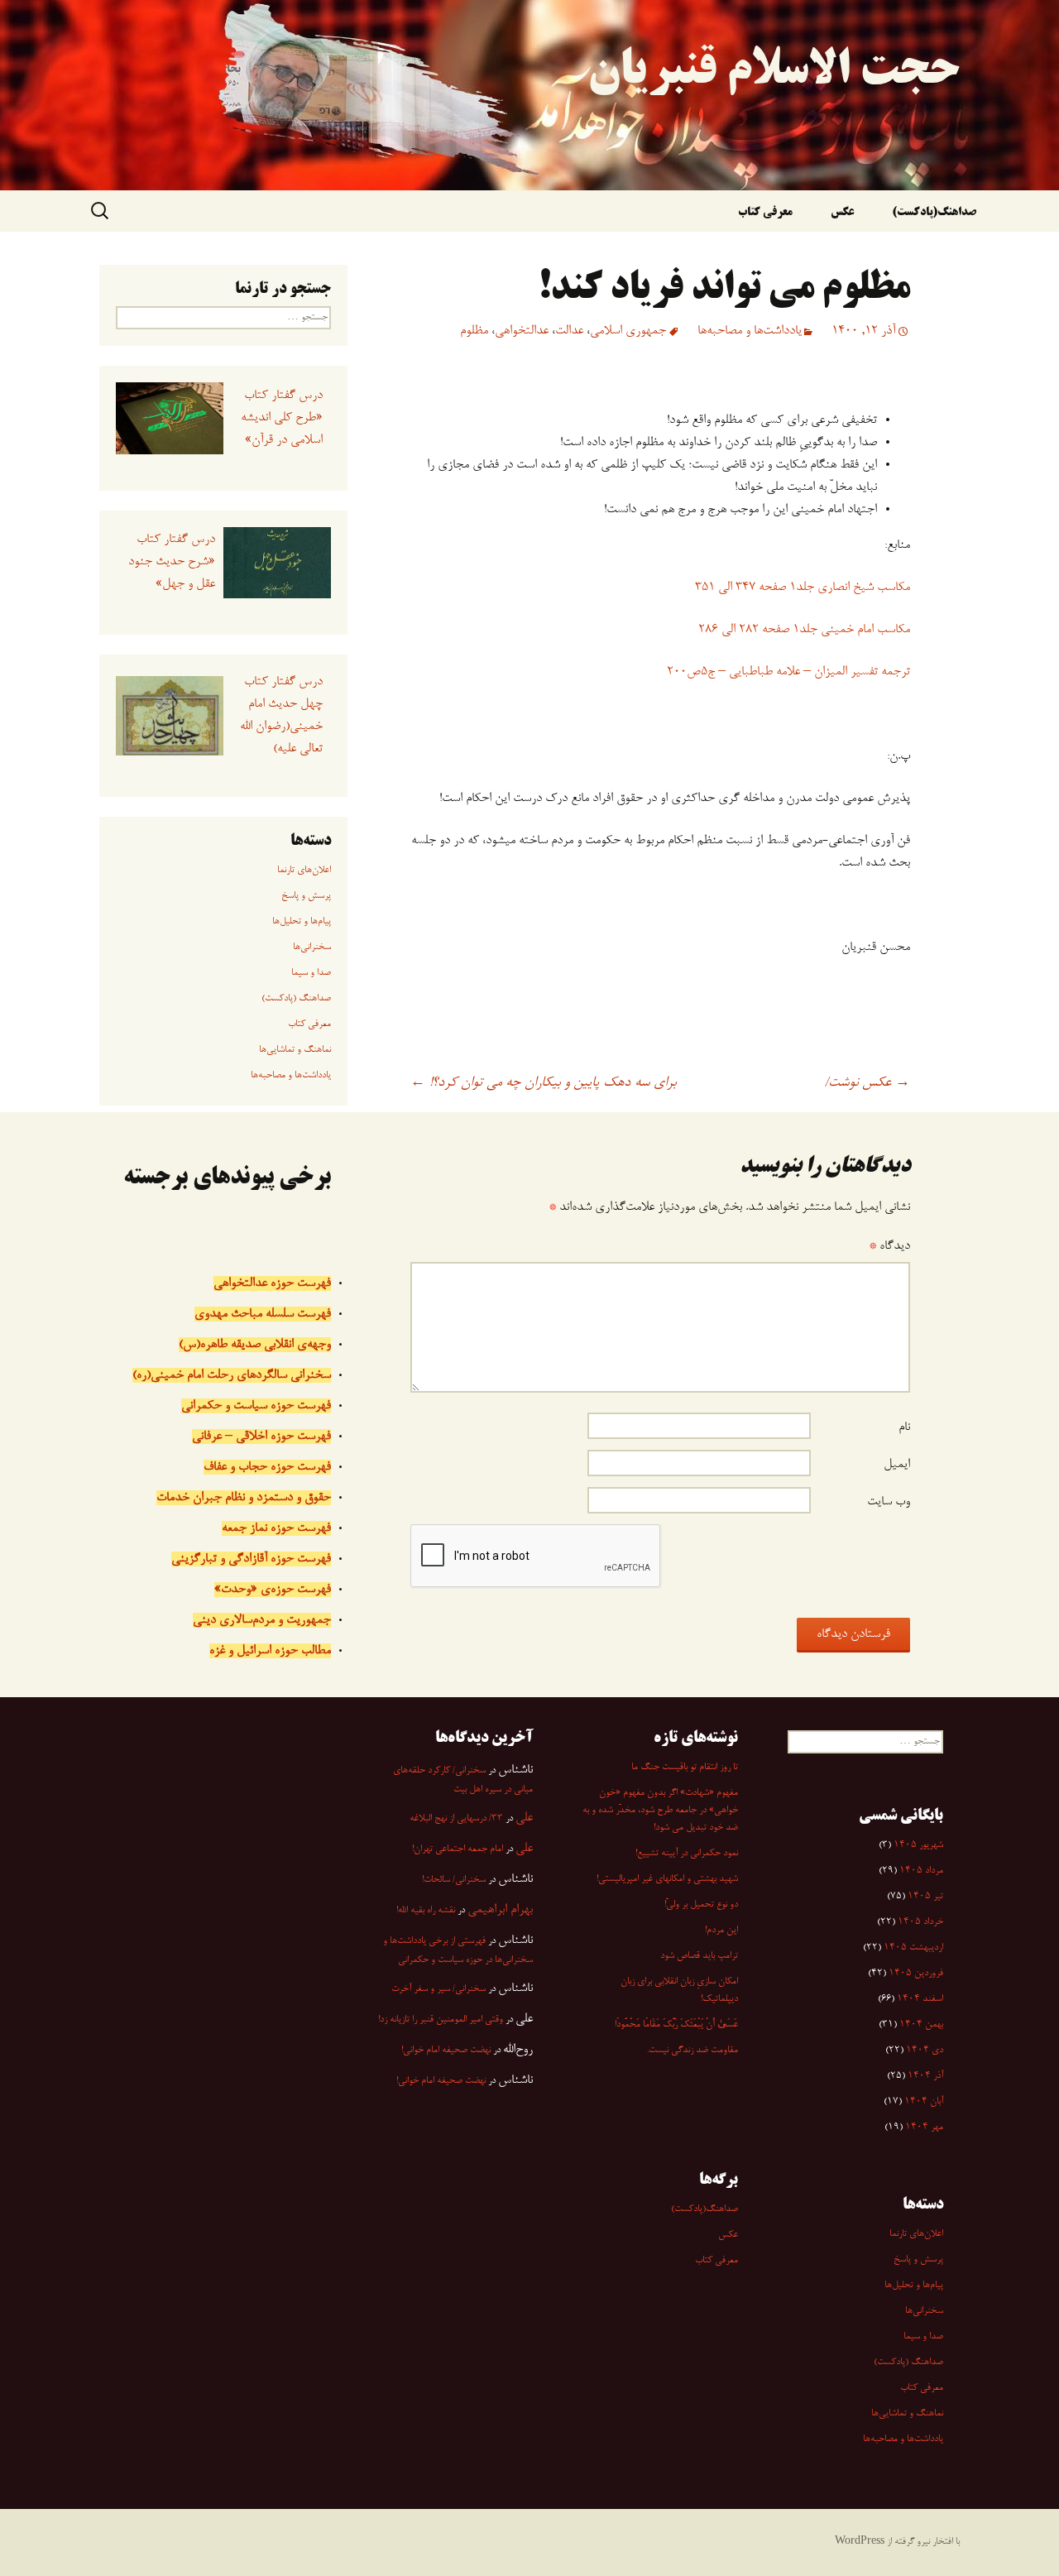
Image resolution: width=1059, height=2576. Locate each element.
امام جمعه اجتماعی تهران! (458, 1849)
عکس (842, 213)
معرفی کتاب (765, 213)
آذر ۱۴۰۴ (925, 2076)
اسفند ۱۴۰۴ (920, 1999)
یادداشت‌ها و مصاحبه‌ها (750, 331)
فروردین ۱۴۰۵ (916, 1974)
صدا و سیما (311, 973)
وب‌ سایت (889, 1502)
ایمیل (897, 1465)
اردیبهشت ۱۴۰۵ (913, 1948)
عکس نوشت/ (867, 1083)
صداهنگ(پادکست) (934, 213)
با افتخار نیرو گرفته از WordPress (897, 2542)
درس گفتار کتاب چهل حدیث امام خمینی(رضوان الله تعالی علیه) (281, 715)
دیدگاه (889, 1246)
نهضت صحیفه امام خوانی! (446, 2051)
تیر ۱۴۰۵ (925, 1897)
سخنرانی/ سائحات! (454, 1880)
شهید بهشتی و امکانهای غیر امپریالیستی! (667, 1879)
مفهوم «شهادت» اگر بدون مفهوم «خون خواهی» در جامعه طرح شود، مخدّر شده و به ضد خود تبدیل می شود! (660, 1811)
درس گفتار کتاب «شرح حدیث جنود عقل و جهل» (171, 562)
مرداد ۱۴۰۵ (921, 1871)
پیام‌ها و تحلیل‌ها (302, 922)
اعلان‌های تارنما (304, 871)
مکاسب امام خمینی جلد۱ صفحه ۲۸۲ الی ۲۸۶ (804, 630)
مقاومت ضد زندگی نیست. (692, 2051)
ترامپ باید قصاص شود (699, 1956)
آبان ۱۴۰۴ (924, 2102)
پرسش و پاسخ (306, 896)
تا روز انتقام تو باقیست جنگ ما (685, 1768)
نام (904, 1427)
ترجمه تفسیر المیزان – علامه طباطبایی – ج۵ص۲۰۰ (788, 672)
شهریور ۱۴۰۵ (918, 1845)
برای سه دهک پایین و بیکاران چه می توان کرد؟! (543, 1083)
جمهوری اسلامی (628, 331)
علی (524, 1818)
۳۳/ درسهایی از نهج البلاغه (456, 1819)
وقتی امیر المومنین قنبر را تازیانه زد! (441, 2020)
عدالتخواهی (522, 331)
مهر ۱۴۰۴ (924, 2127)
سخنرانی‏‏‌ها (312, 947)
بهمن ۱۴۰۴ (921, 2025)
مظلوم (474, 331)
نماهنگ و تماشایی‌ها (295, 1050)
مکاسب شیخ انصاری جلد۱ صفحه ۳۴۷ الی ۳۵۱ (803, 588)
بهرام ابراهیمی (500, 1910)
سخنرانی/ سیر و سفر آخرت (438, 1989)
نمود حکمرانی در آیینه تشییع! (687, 1854)
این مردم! (721, 1931)
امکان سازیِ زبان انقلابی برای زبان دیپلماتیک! (679, 1991)
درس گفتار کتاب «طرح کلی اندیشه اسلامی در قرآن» (281, 418)
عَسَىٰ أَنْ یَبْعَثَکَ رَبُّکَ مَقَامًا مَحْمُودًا (676, 2025)
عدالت (569, 331)
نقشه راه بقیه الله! (426, 1911)
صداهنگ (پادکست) (296, 999)
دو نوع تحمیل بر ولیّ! (701, 1905)
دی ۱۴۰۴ (925, 2051)
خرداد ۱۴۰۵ (920, 1922)
